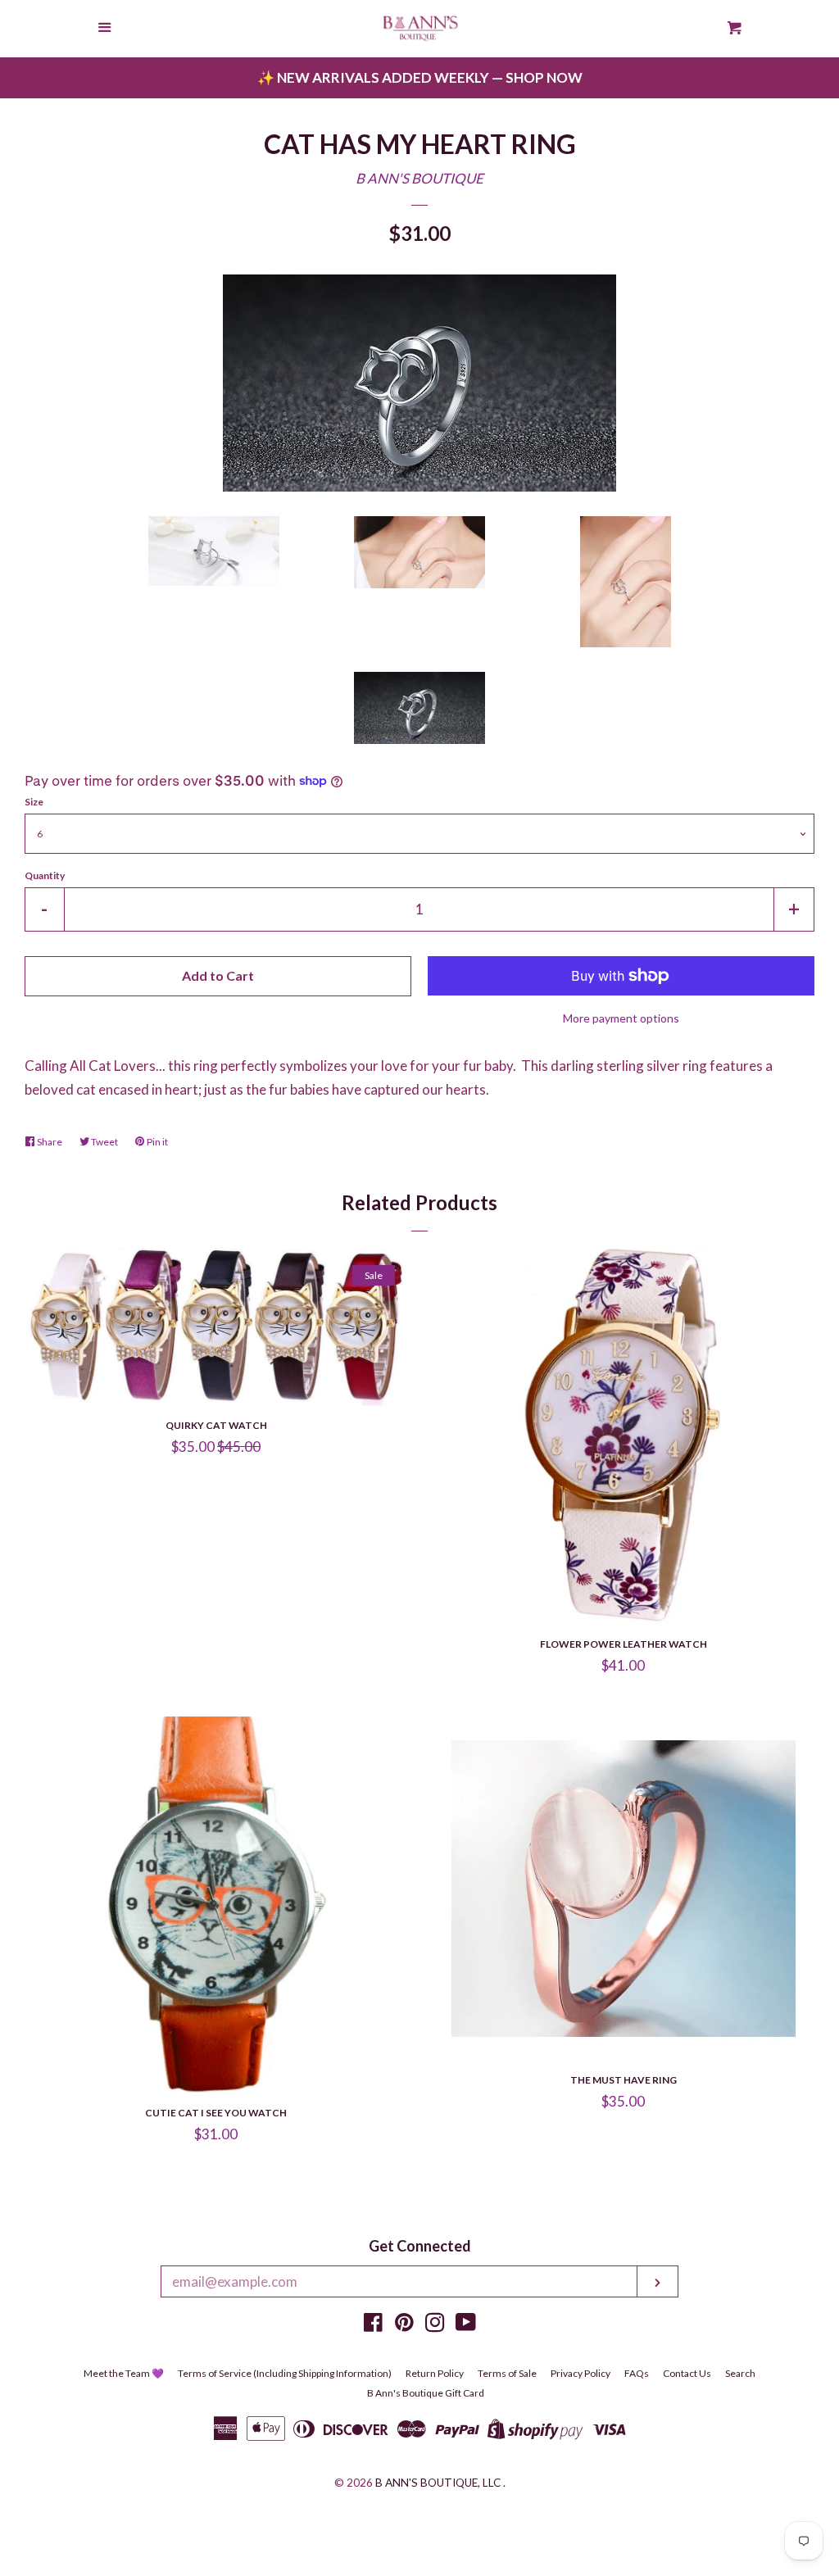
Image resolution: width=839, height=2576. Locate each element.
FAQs (637, 2373)
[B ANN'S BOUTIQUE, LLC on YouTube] (466, 2325)
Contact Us (687, 2373)
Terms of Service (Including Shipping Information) (285, 2373)
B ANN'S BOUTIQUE (419, 178)
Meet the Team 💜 (124, 2373)
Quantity (45, 875)
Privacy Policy (580, 2373)
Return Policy (435, 2373)
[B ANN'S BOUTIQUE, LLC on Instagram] (435, 2325)
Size (34, 802)
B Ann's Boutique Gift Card (426, 2393)
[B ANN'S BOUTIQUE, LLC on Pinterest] (404, 2325)
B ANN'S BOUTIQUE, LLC (438, 2483)
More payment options (621, 1018)
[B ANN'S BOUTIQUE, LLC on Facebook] (373, 2325)
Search (740, 2373)
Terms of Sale (507, 2373)
